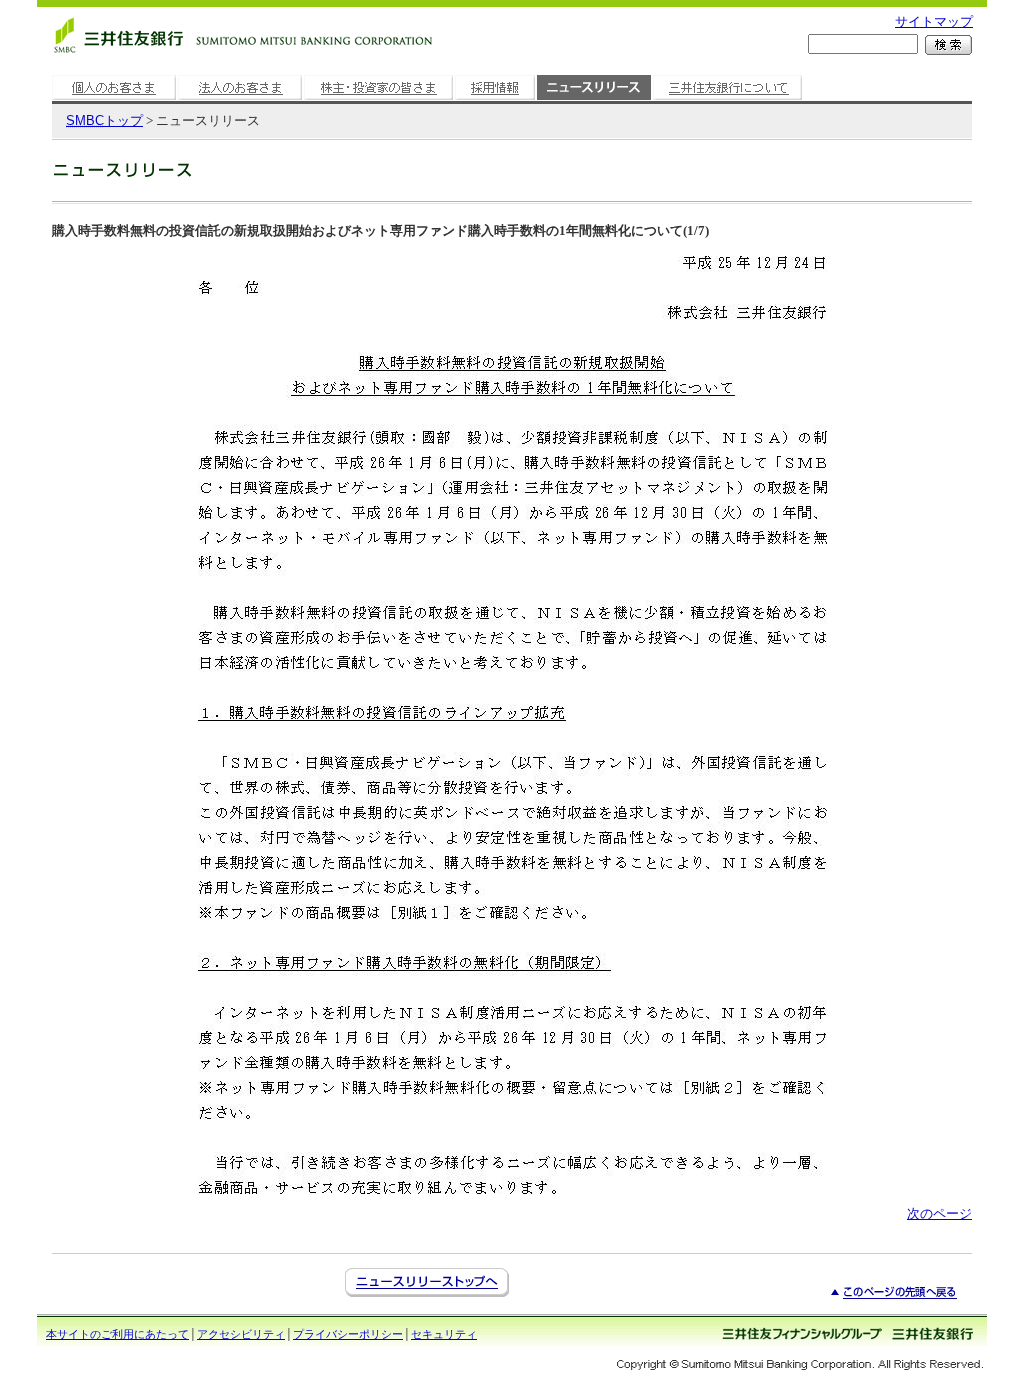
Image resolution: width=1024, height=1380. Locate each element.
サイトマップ (934, 21)
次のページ (939, 1213)
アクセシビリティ (241, 1334)
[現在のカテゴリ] (594, 100)
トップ (104, 120)
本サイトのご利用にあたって (117, 1334)
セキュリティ (444, 1334)
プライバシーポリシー (348, 1334)
